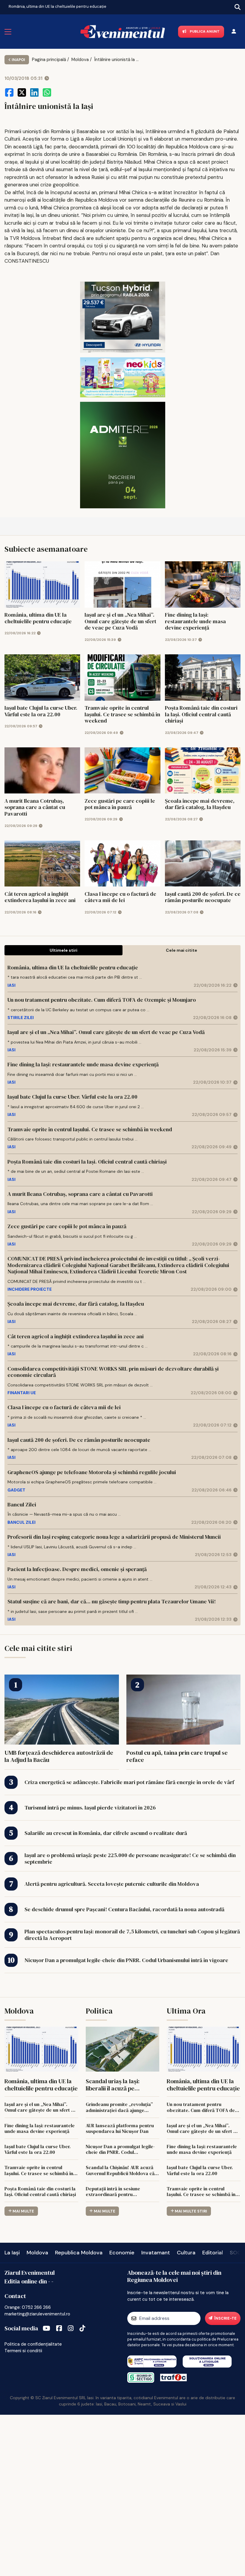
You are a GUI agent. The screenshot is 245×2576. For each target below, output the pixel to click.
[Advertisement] (122, 2494)
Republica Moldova (79, 2253)
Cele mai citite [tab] (182, 950)
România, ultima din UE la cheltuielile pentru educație (58, 6)
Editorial (213, 2253)
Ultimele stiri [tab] (63, 950)
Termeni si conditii (23, 2351)
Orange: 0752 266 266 (28, 2307)
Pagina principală (49, 60)
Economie (122, 2253)
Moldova (80, 60)
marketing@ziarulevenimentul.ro (37, 2314)
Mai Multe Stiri (191, 2211)
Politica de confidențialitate (33, 2344)
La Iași (12, 2253)
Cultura (186, 2253)
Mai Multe (23, 2211)
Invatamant (156, 2253)
